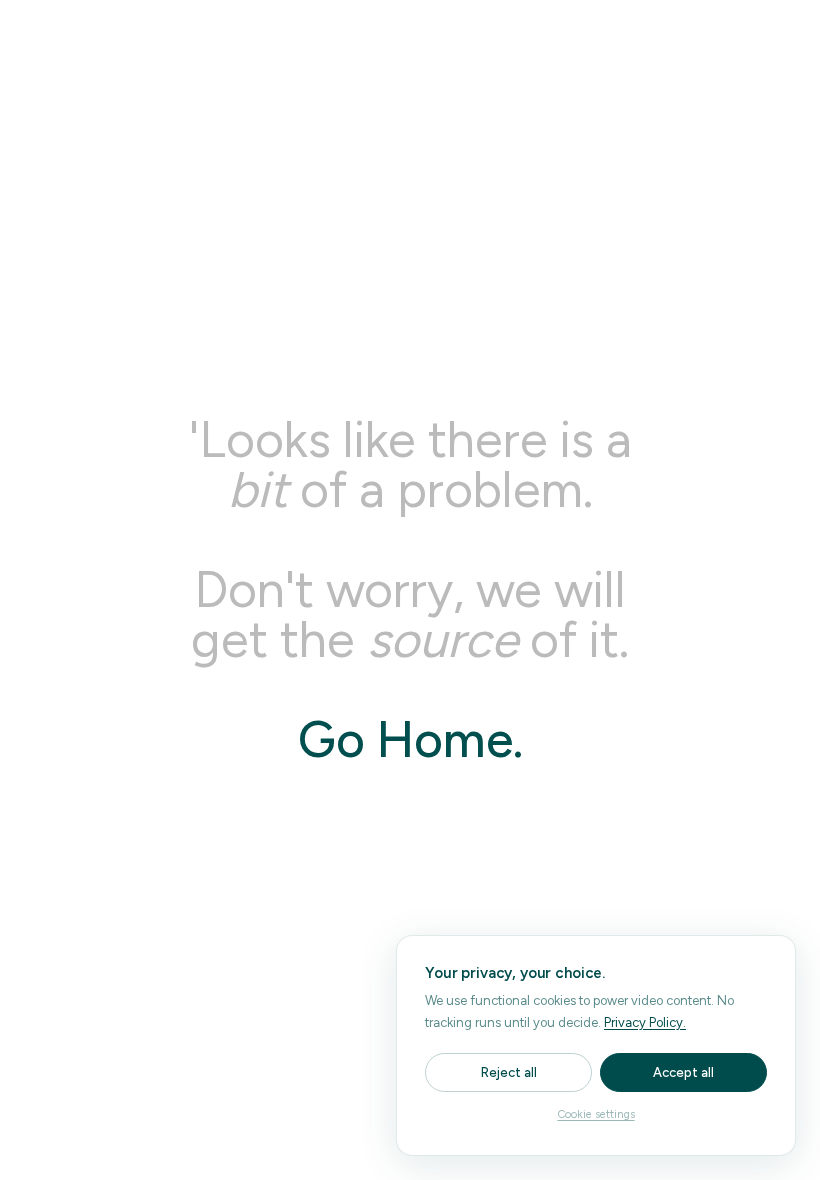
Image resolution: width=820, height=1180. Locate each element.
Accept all (683, 1072)
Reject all (509, 1072)
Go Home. (410, 739)
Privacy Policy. (645, 1022)
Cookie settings (596, 1114)
